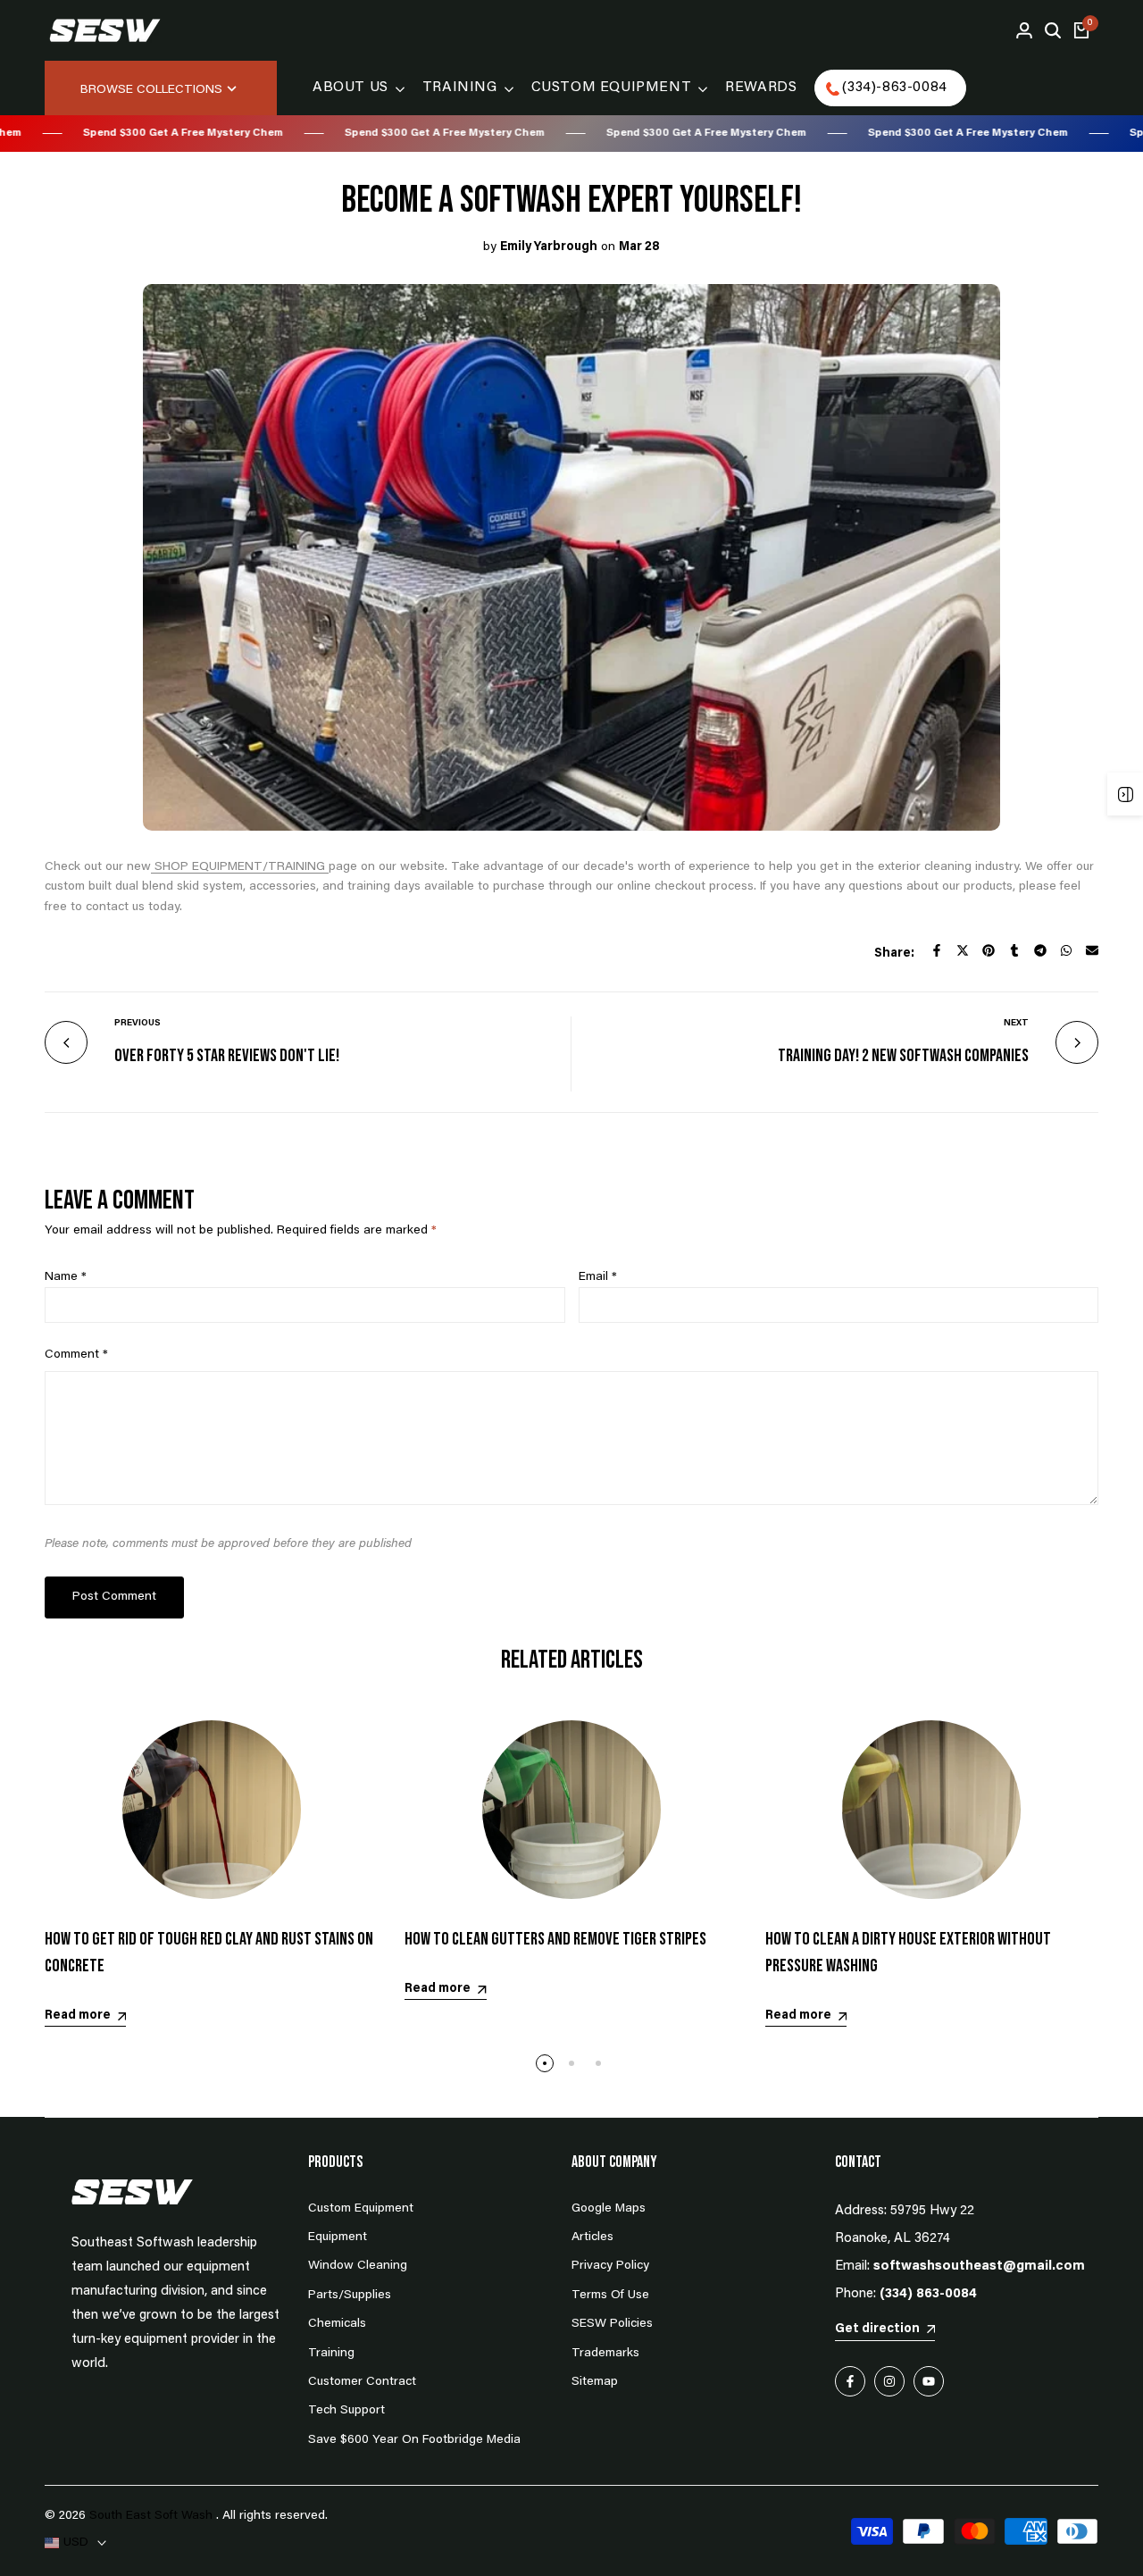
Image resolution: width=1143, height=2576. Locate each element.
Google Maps (609, 2209)
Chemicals (337, 2324)
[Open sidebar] (1125, 794)
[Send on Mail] (1092, 950)
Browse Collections (151, 90)
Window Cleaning (358, 2266)
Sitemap (595, 2382)
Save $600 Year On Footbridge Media (414, 2440)
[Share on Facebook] (937, 950)
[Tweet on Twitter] (963, 950)
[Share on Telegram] (1040, 950)
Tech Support (346, 2411)
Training (331, 2354)
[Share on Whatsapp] (1066, 950)
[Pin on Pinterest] (989, 950)
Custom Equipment (361, 2209)
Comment (76, 1355)
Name (66, 1277)
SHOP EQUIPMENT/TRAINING (240, 867)
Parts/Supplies (350, 2296)
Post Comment (114, 1597)
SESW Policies (612, 2324)
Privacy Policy (610, 2266)
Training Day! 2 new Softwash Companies (903, 1056)
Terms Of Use (610, 2296)
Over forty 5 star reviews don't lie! (227, 1056)
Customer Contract (362, 2382)
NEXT (1016, 1024)
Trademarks (605, 2354)
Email (598, 1277)
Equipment (338, 2237)
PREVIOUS (138, 1024)
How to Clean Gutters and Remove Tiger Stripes (555, 1939)
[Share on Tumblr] (1014, 950)
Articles (592, 2237)
